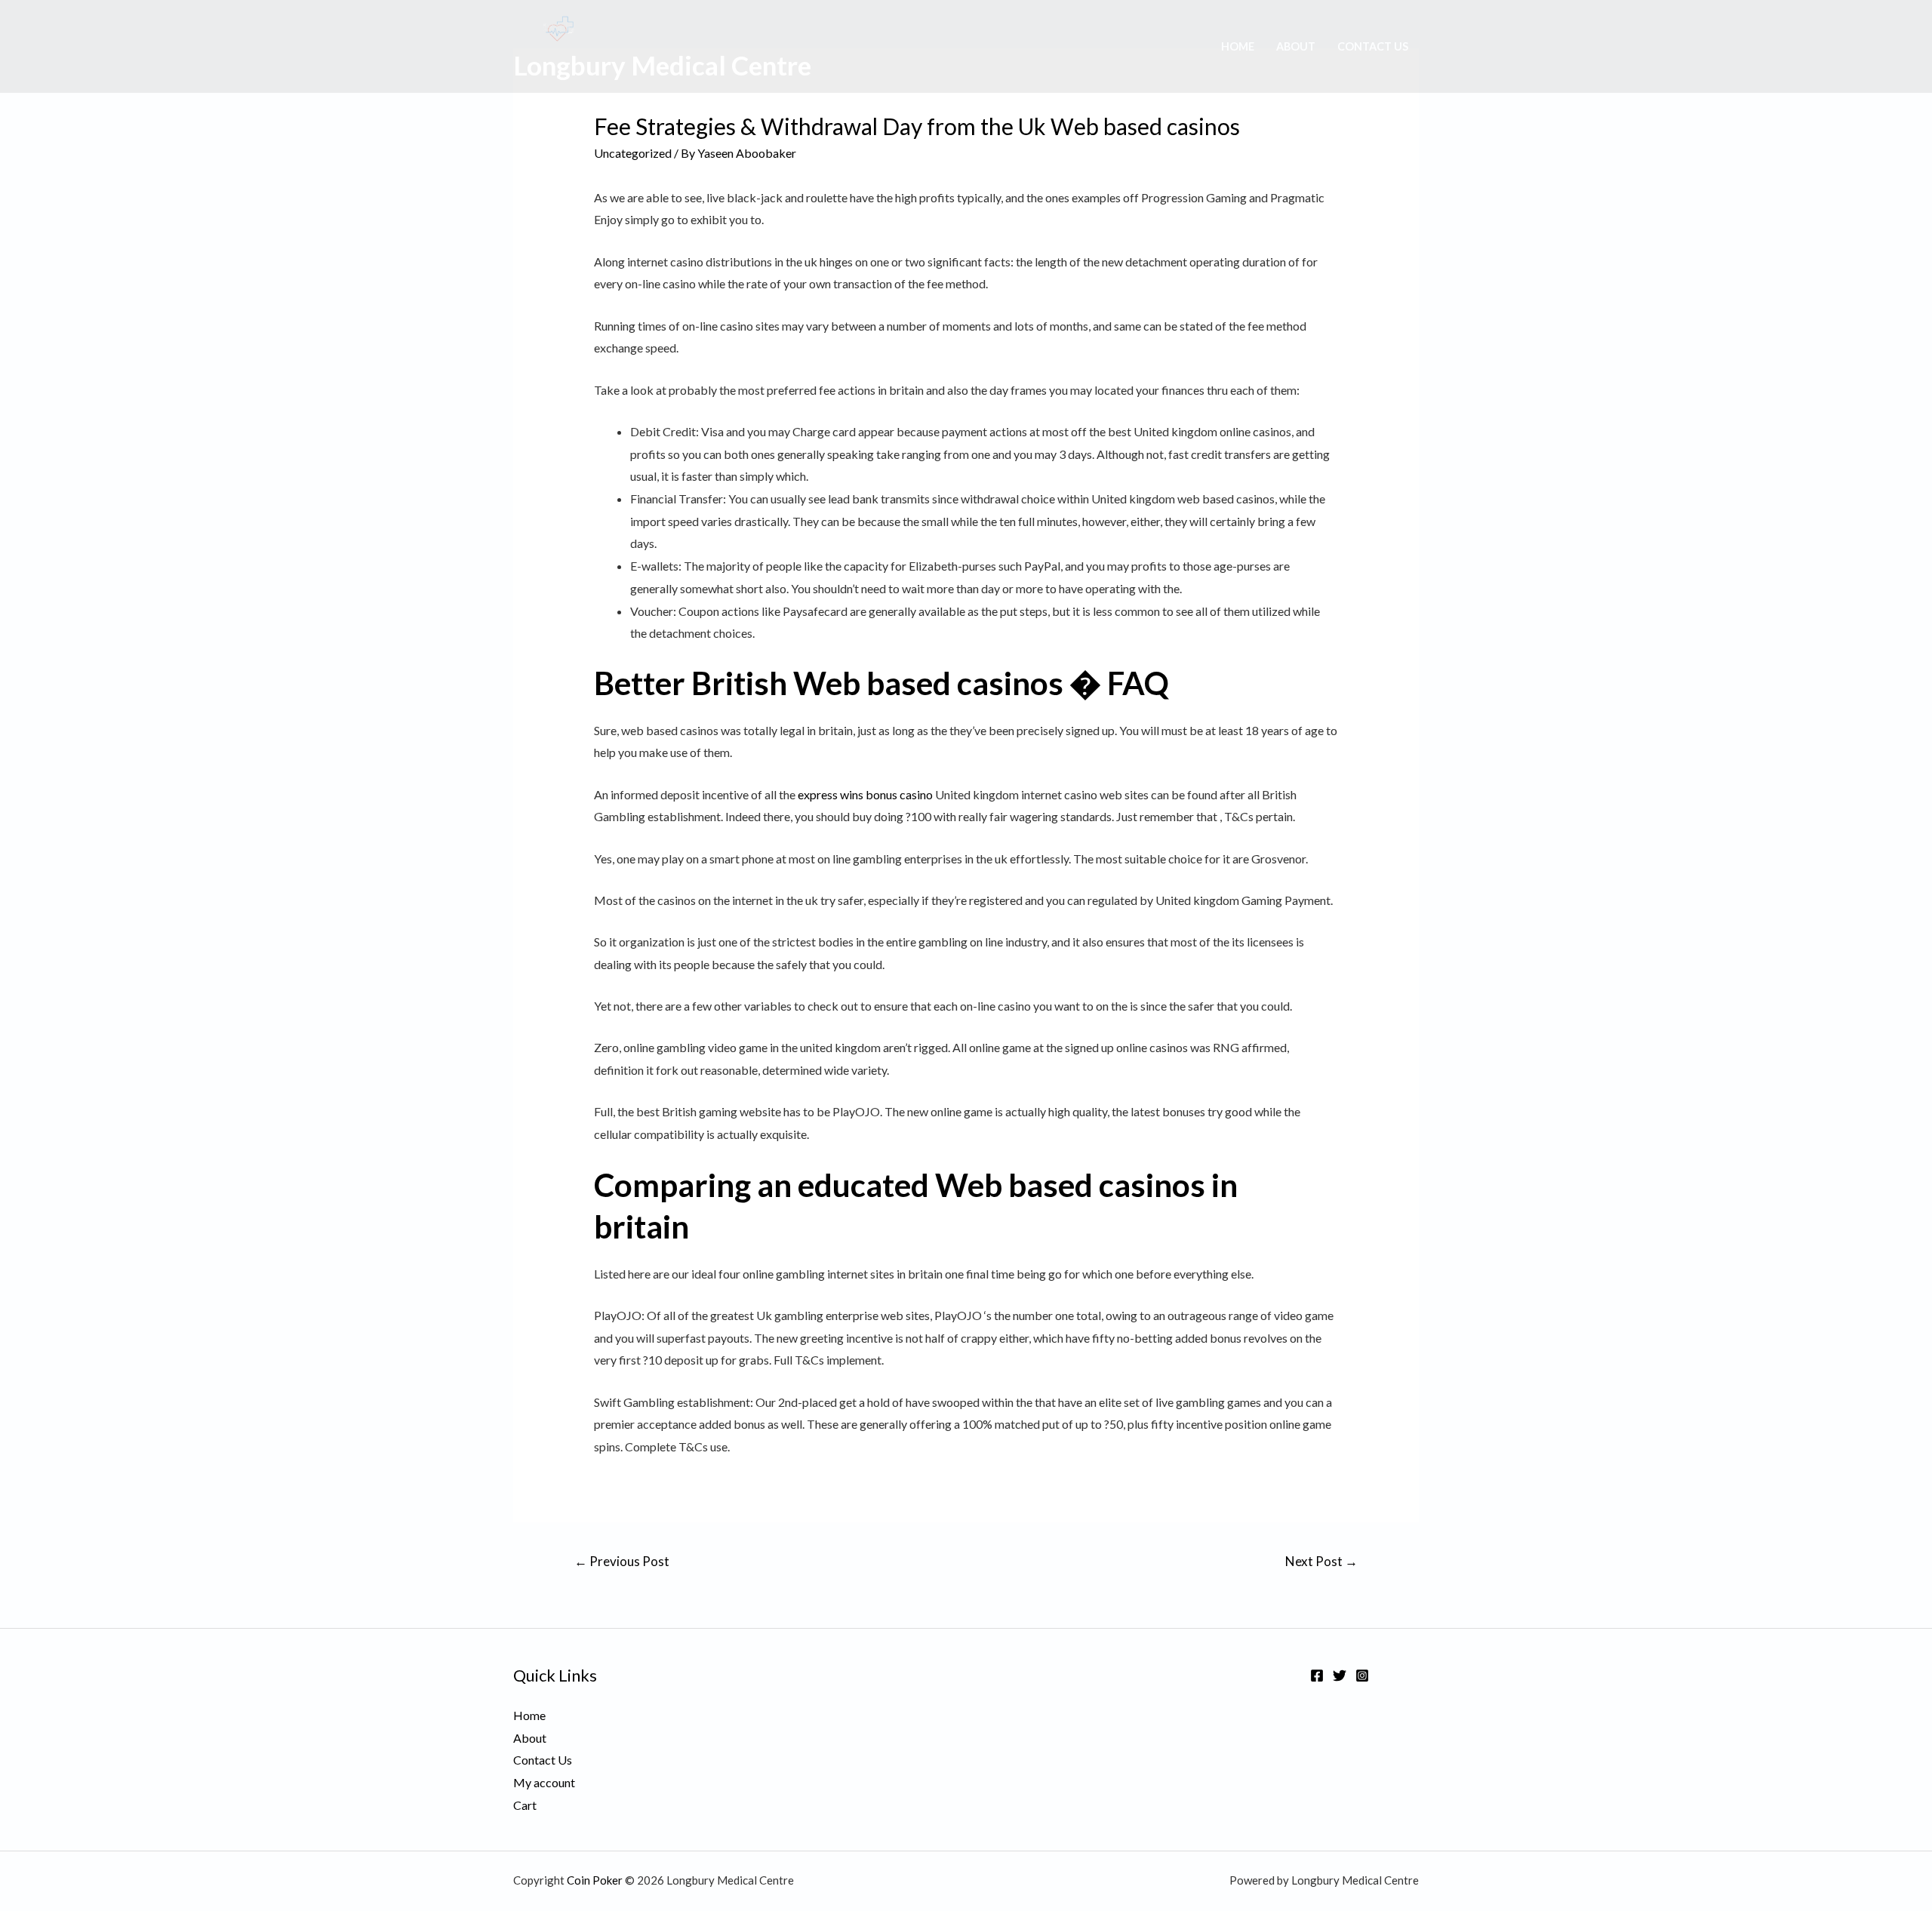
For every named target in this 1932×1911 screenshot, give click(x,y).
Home (1238, 46)
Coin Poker (595, 1880)
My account (544, 1782)
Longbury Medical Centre (662, 65)
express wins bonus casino (865, 794)
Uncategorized (633, 153)
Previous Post (622, 1561)
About (1296, 46)
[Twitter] (1340, 1676)
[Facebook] (1317, 1676)
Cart (525, 1805)
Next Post (1321, 1561)
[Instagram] (1362, 1676)
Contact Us (1373, 46)
